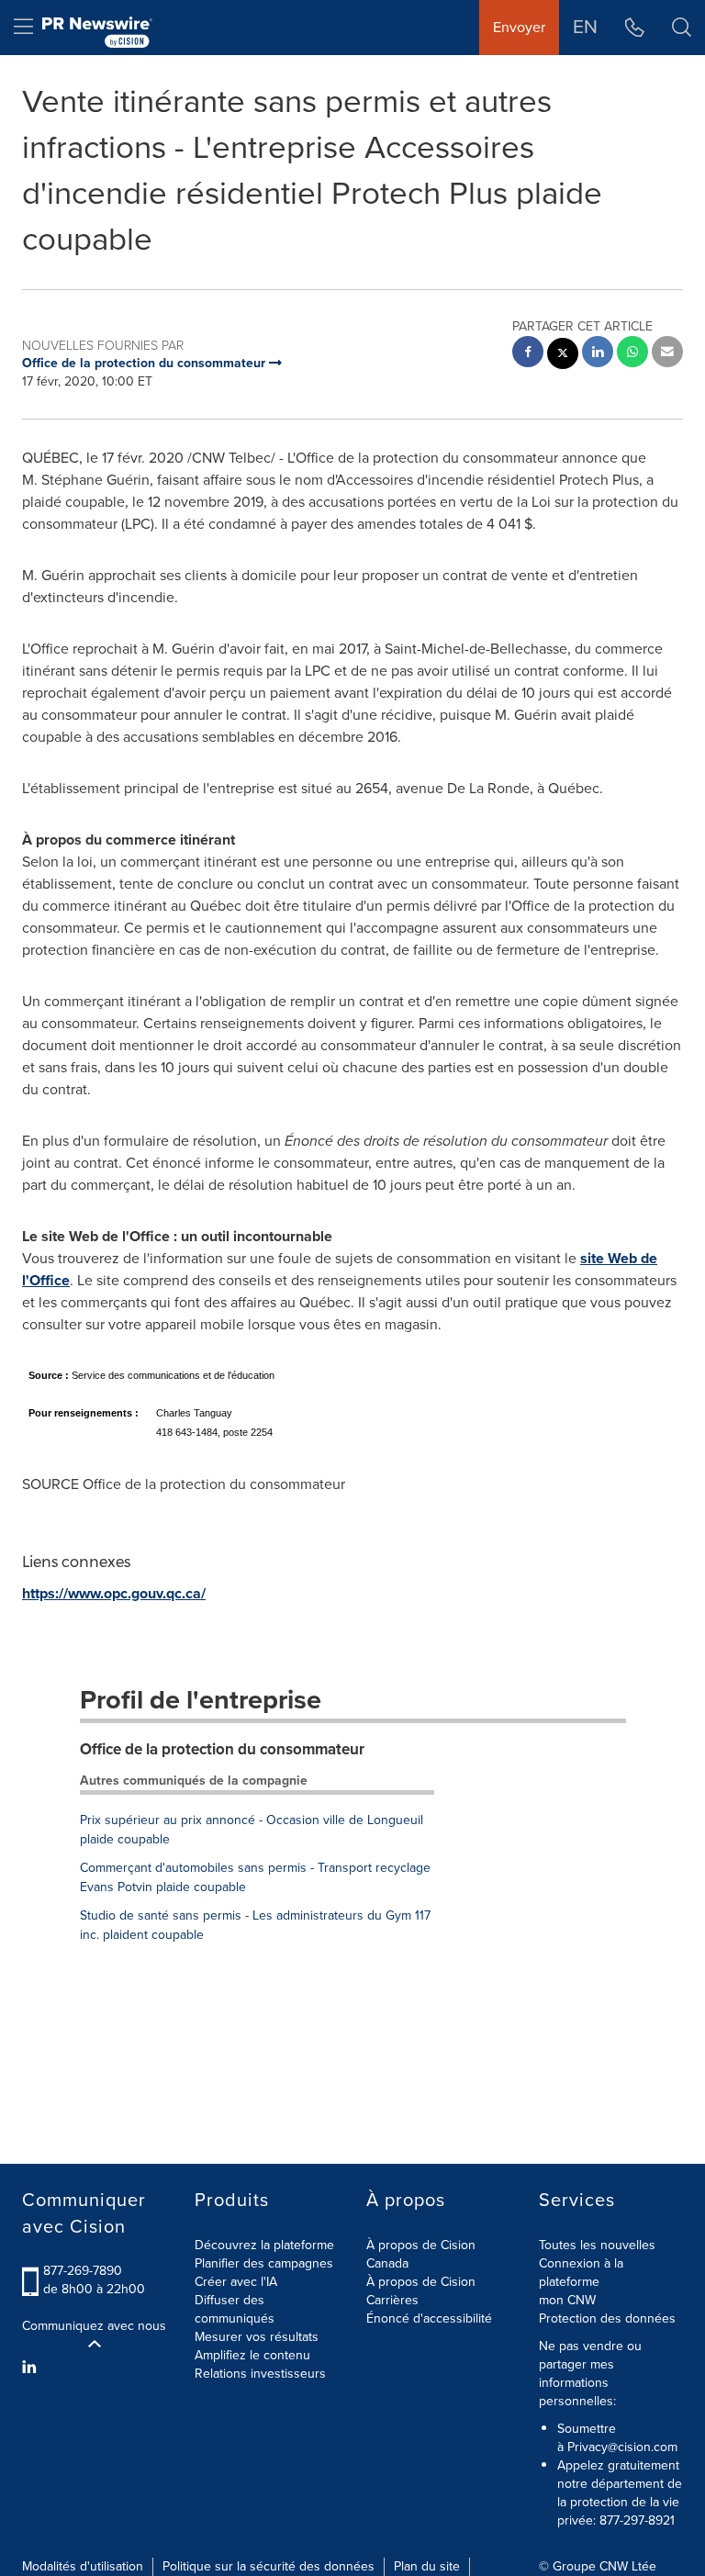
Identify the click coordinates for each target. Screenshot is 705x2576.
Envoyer (519, 27)
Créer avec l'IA (236, 2282)
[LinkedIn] (32, 2368)
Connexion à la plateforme (581, 2273)
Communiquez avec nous (94, 2326)
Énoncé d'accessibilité (429, 2318)
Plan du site (427, 2566)
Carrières (392, 2300)
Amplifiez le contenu (252, 2355)
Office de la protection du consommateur (222, 1749)
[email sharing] (667, 354)
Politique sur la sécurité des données (269, 2566)
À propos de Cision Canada (421, 2254)
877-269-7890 (83, 2271)
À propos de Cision (421, 2282)
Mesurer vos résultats (257, 2337)
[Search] (682, 28)
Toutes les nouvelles (597, 2245)
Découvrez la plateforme (264, 2245)
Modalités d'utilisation (83, 2566)
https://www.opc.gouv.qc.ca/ (114, 1593)
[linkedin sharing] (598, 354)
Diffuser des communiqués (235, 2309)
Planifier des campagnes (264, 2263)
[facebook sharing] (528, 354)
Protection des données (607, 2318)
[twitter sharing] (563, 356)
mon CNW (567, 2300)
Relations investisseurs (260, 2374)
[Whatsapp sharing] (632, 354)
